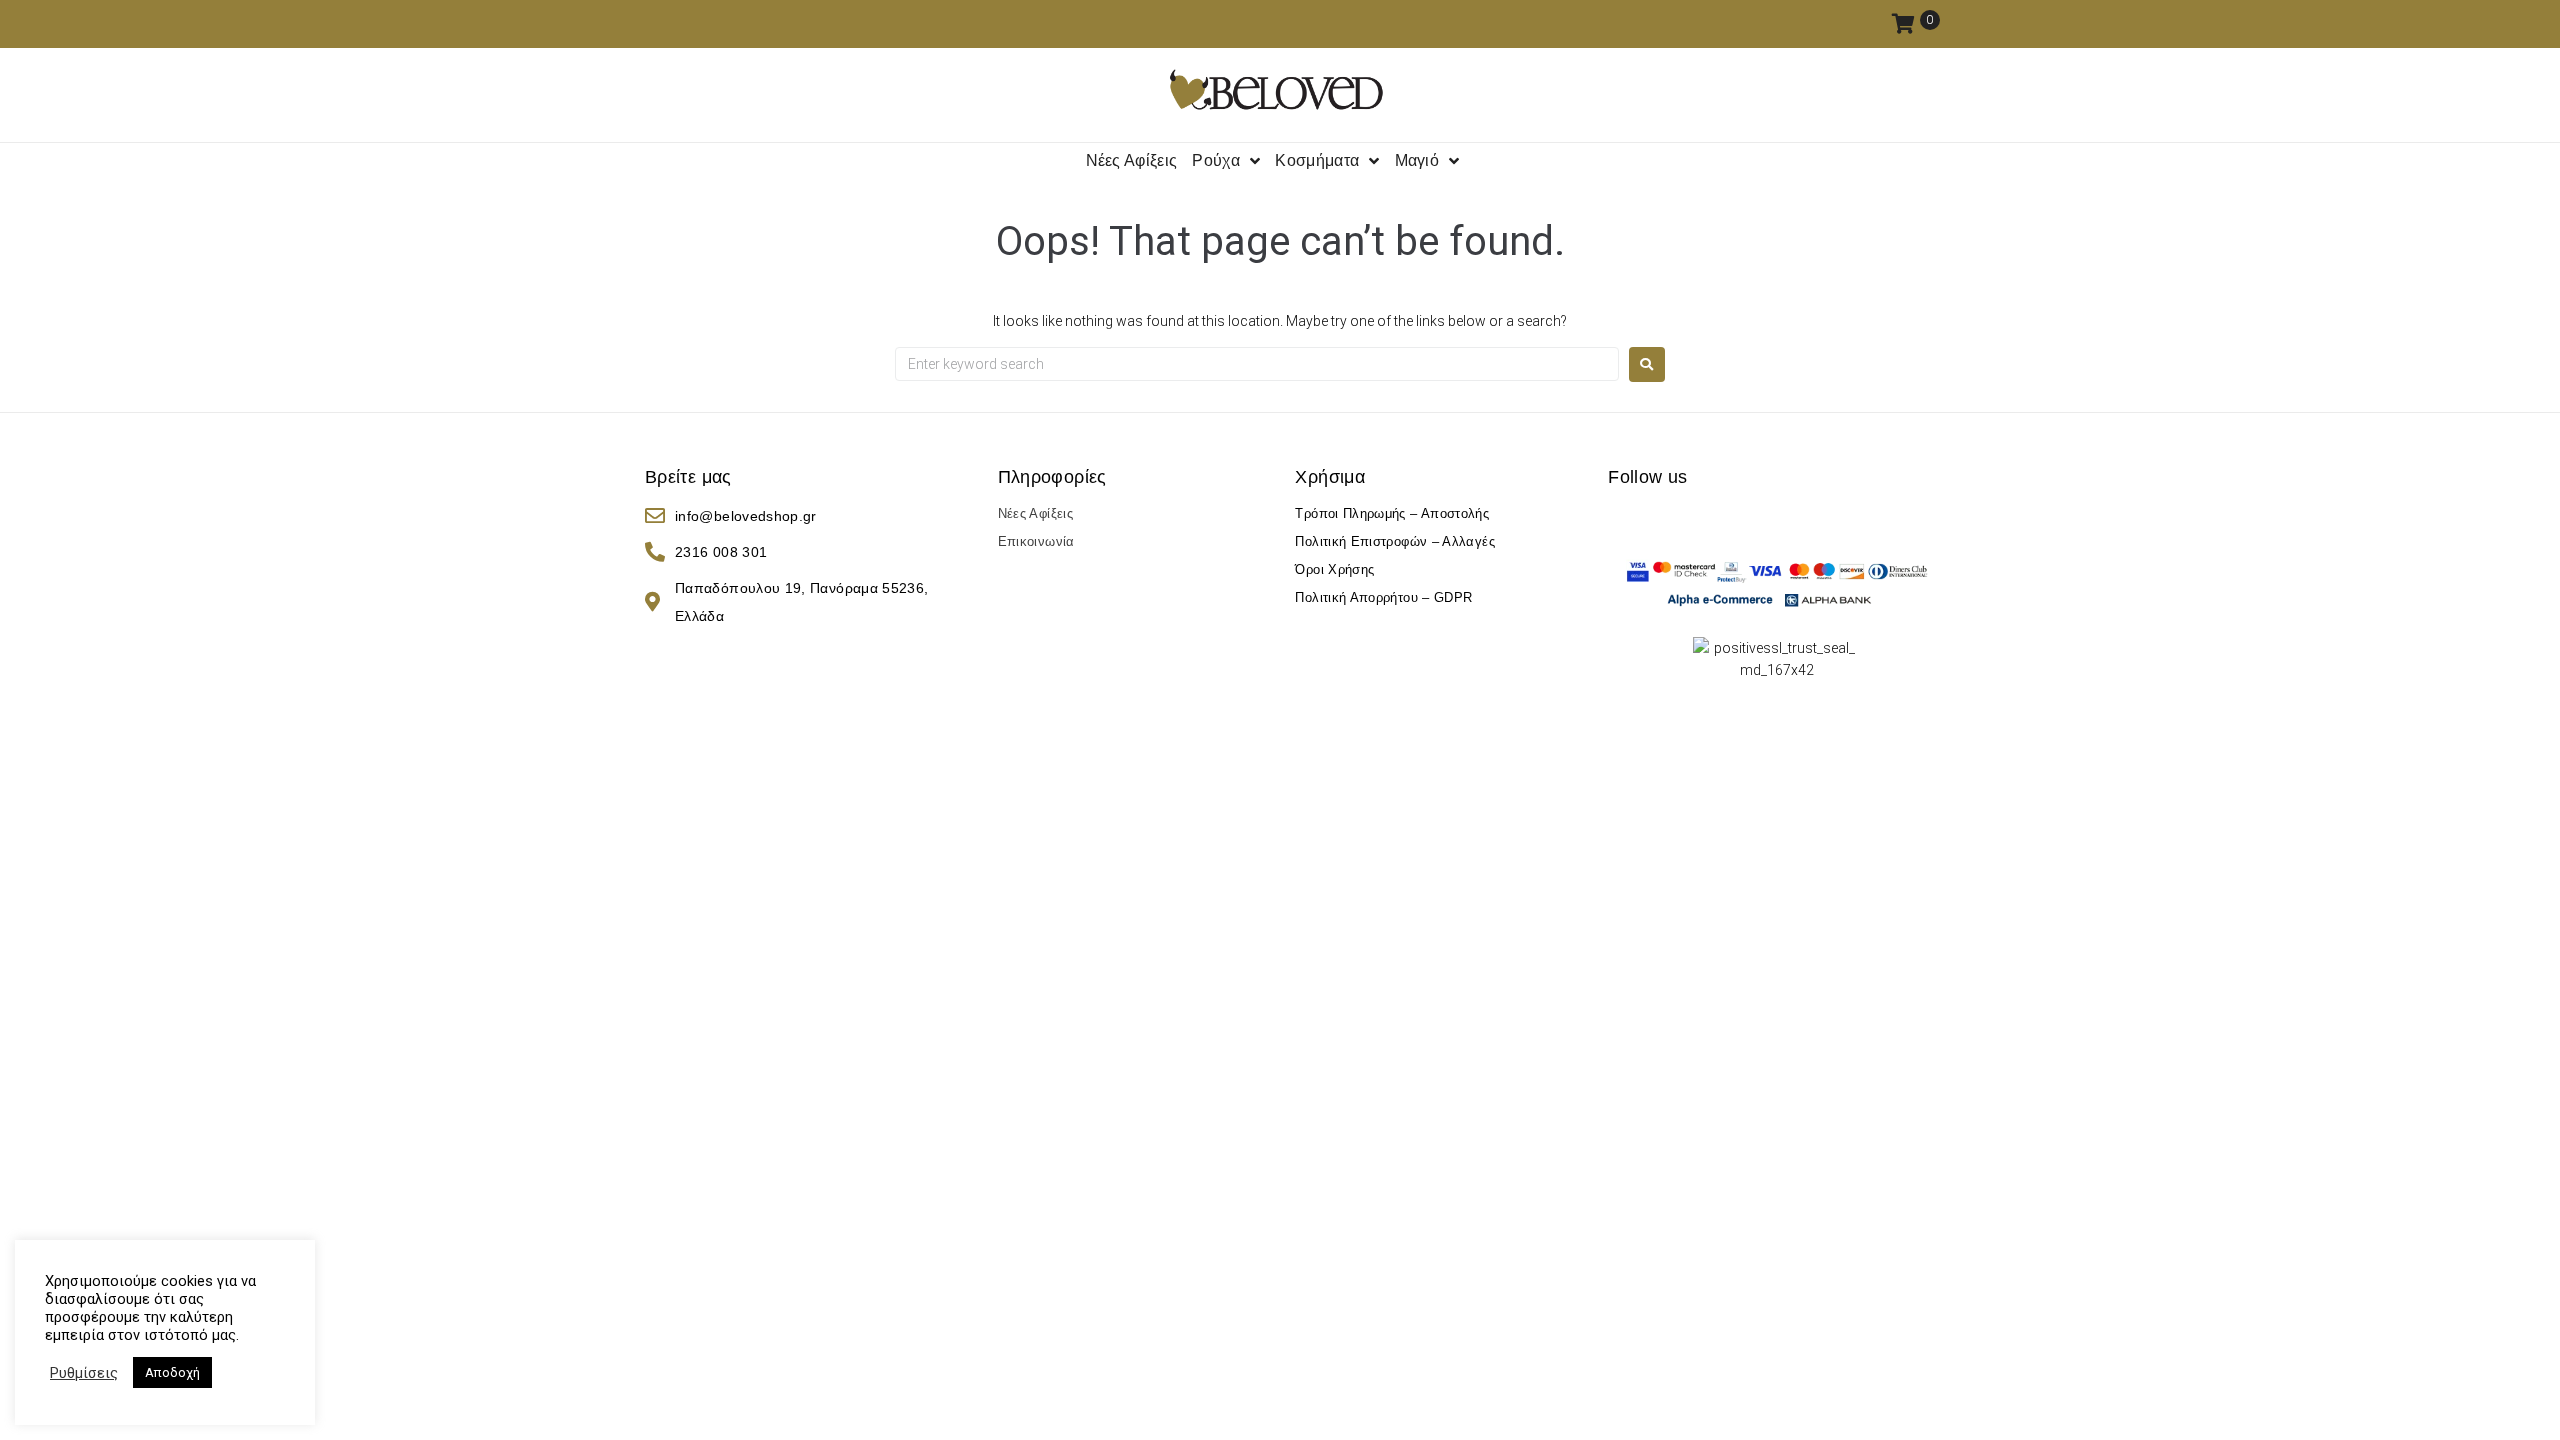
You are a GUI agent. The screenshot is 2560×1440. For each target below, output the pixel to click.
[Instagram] (1651, 514)
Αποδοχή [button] (172, 1372)
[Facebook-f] (1617, 514)
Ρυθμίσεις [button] (84, 1373)
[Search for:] (1257, 364)
